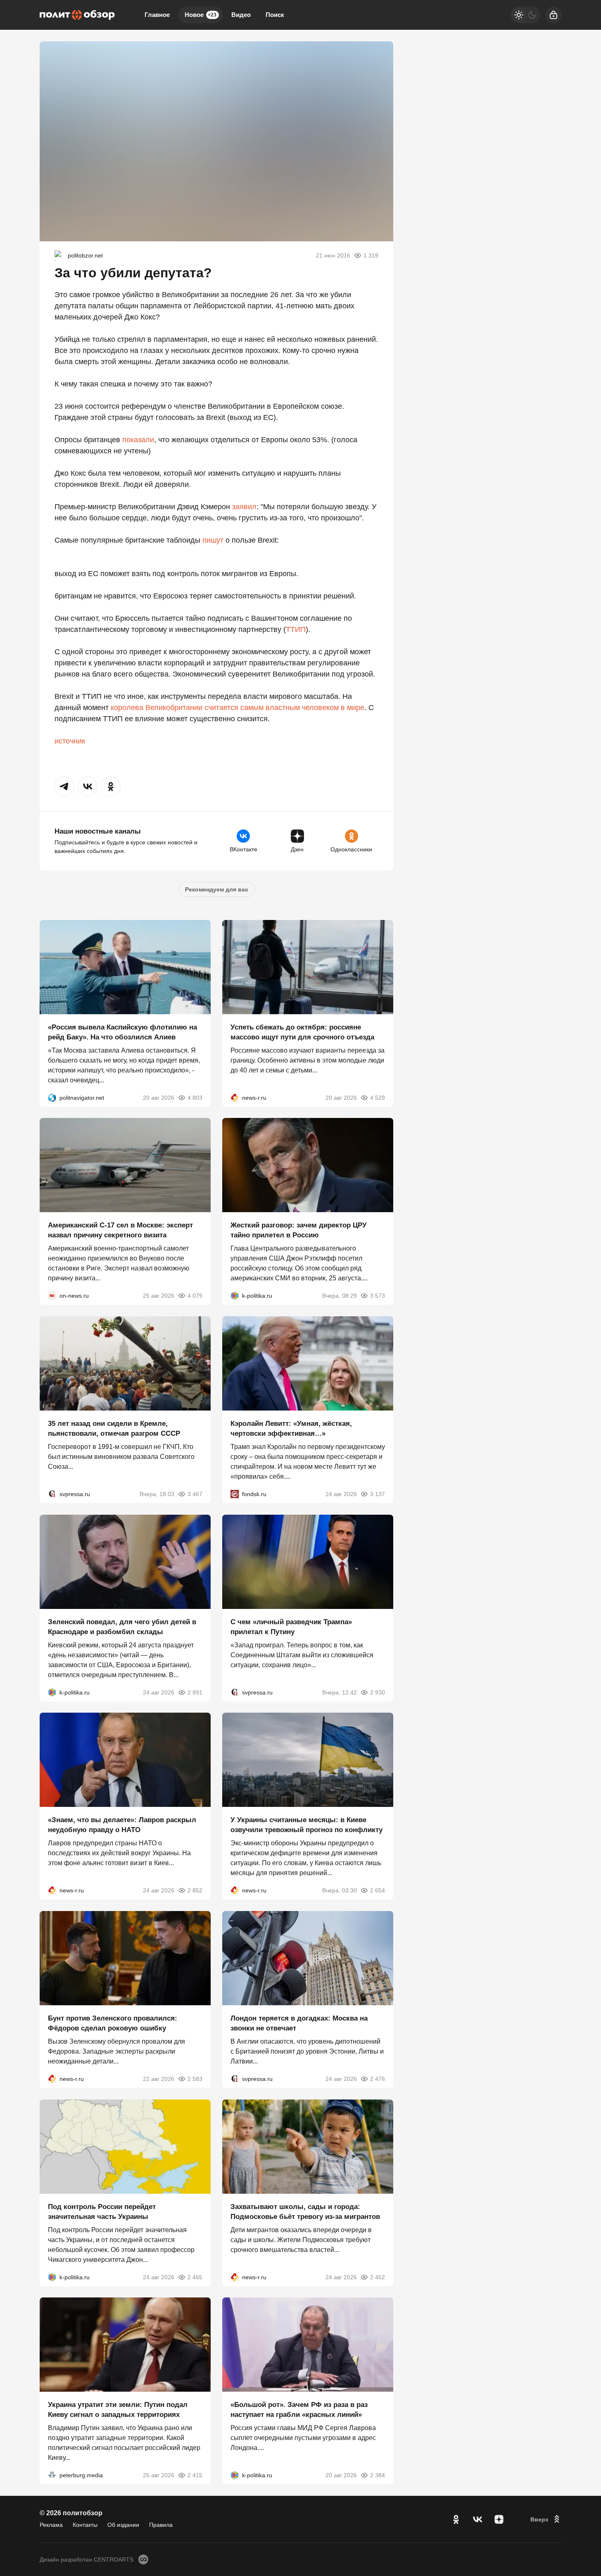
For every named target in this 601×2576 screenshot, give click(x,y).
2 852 (195, 1890)
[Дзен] (499, 2519)
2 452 (378, 2277)
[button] (64, 786)
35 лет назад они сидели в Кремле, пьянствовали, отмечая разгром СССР (114, 1429)
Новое (201, 15)
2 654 (378, 1890)
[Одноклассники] (456, 2519)
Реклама (51, 2525)
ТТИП (296, 629)
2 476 (378, 2079)
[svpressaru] (52, 1494)
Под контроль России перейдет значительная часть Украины (102, 2211)
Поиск (275, 15)
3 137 (378, 1494)
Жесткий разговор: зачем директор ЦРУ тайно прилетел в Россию (299, 1230)
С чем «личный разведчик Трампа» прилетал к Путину (291, 1626)
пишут (213, 540)
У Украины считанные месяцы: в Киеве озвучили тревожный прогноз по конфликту (306, 1825)
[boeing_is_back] (59, 255)
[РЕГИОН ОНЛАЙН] (235, 1097)
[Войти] (553, 15)
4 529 (378, 1097)
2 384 (378, 2475)
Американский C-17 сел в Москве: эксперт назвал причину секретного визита (120, 1230)
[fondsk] (235, 1494)
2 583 (195, 2079)
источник (70, 741)
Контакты (85, 2525)
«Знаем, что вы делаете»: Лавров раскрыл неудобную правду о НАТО (122, 1825)
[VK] (477, 2519)
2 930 (378, 1692)
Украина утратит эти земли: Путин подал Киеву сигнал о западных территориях (118, 2410)
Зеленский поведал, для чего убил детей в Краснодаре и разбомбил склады (122, 1626)
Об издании (123, 2525)
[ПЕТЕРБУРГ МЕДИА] (52, 2475)
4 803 (195, 1097)
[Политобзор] (77, 15)
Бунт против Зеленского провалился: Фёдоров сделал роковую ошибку (113, 2023)
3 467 (195, 1494)
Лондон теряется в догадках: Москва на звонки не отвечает (299, 2023)
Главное (157, 15)
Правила (161, 2525)
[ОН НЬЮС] (52, 1296)
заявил (244, 507)
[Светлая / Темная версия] (525, 15)
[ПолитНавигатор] (52, 1097)
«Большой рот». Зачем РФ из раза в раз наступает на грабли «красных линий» (299, 2410)
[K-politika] (235, 1296)
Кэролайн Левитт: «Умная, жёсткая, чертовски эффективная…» (291, 1429)
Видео (241, 15)
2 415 (195, 2475)
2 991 (195, 1692)
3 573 (378, 1296)
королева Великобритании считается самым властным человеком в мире (238, 708)
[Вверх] (546, 2519)
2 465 (195, 2277)
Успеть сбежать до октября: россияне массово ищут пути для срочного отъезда (302, 1032)
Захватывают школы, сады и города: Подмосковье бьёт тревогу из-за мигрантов (305, 2211)
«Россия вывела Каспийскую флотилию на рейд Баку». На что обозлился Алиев (122, 1032)
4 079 (195, 1296)
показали (138, 440)
